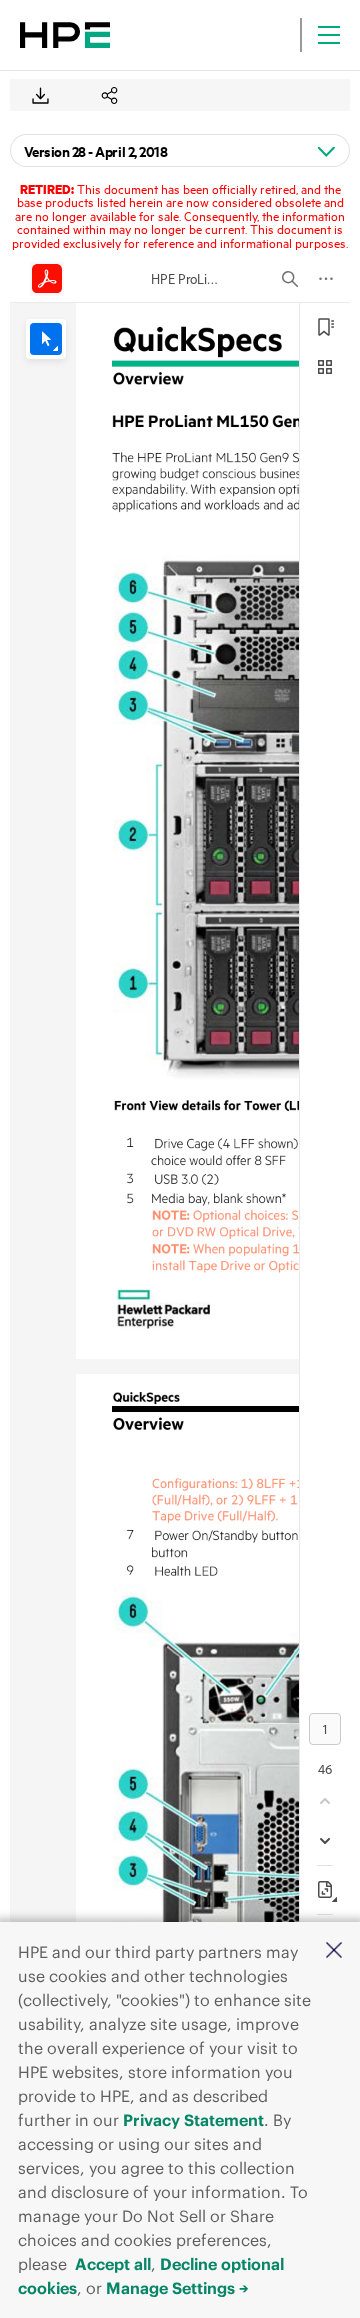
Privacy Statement (193, 2120)
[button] (334, 1951)
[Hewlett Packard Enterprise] (65, 35)
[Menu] (329, 35)
